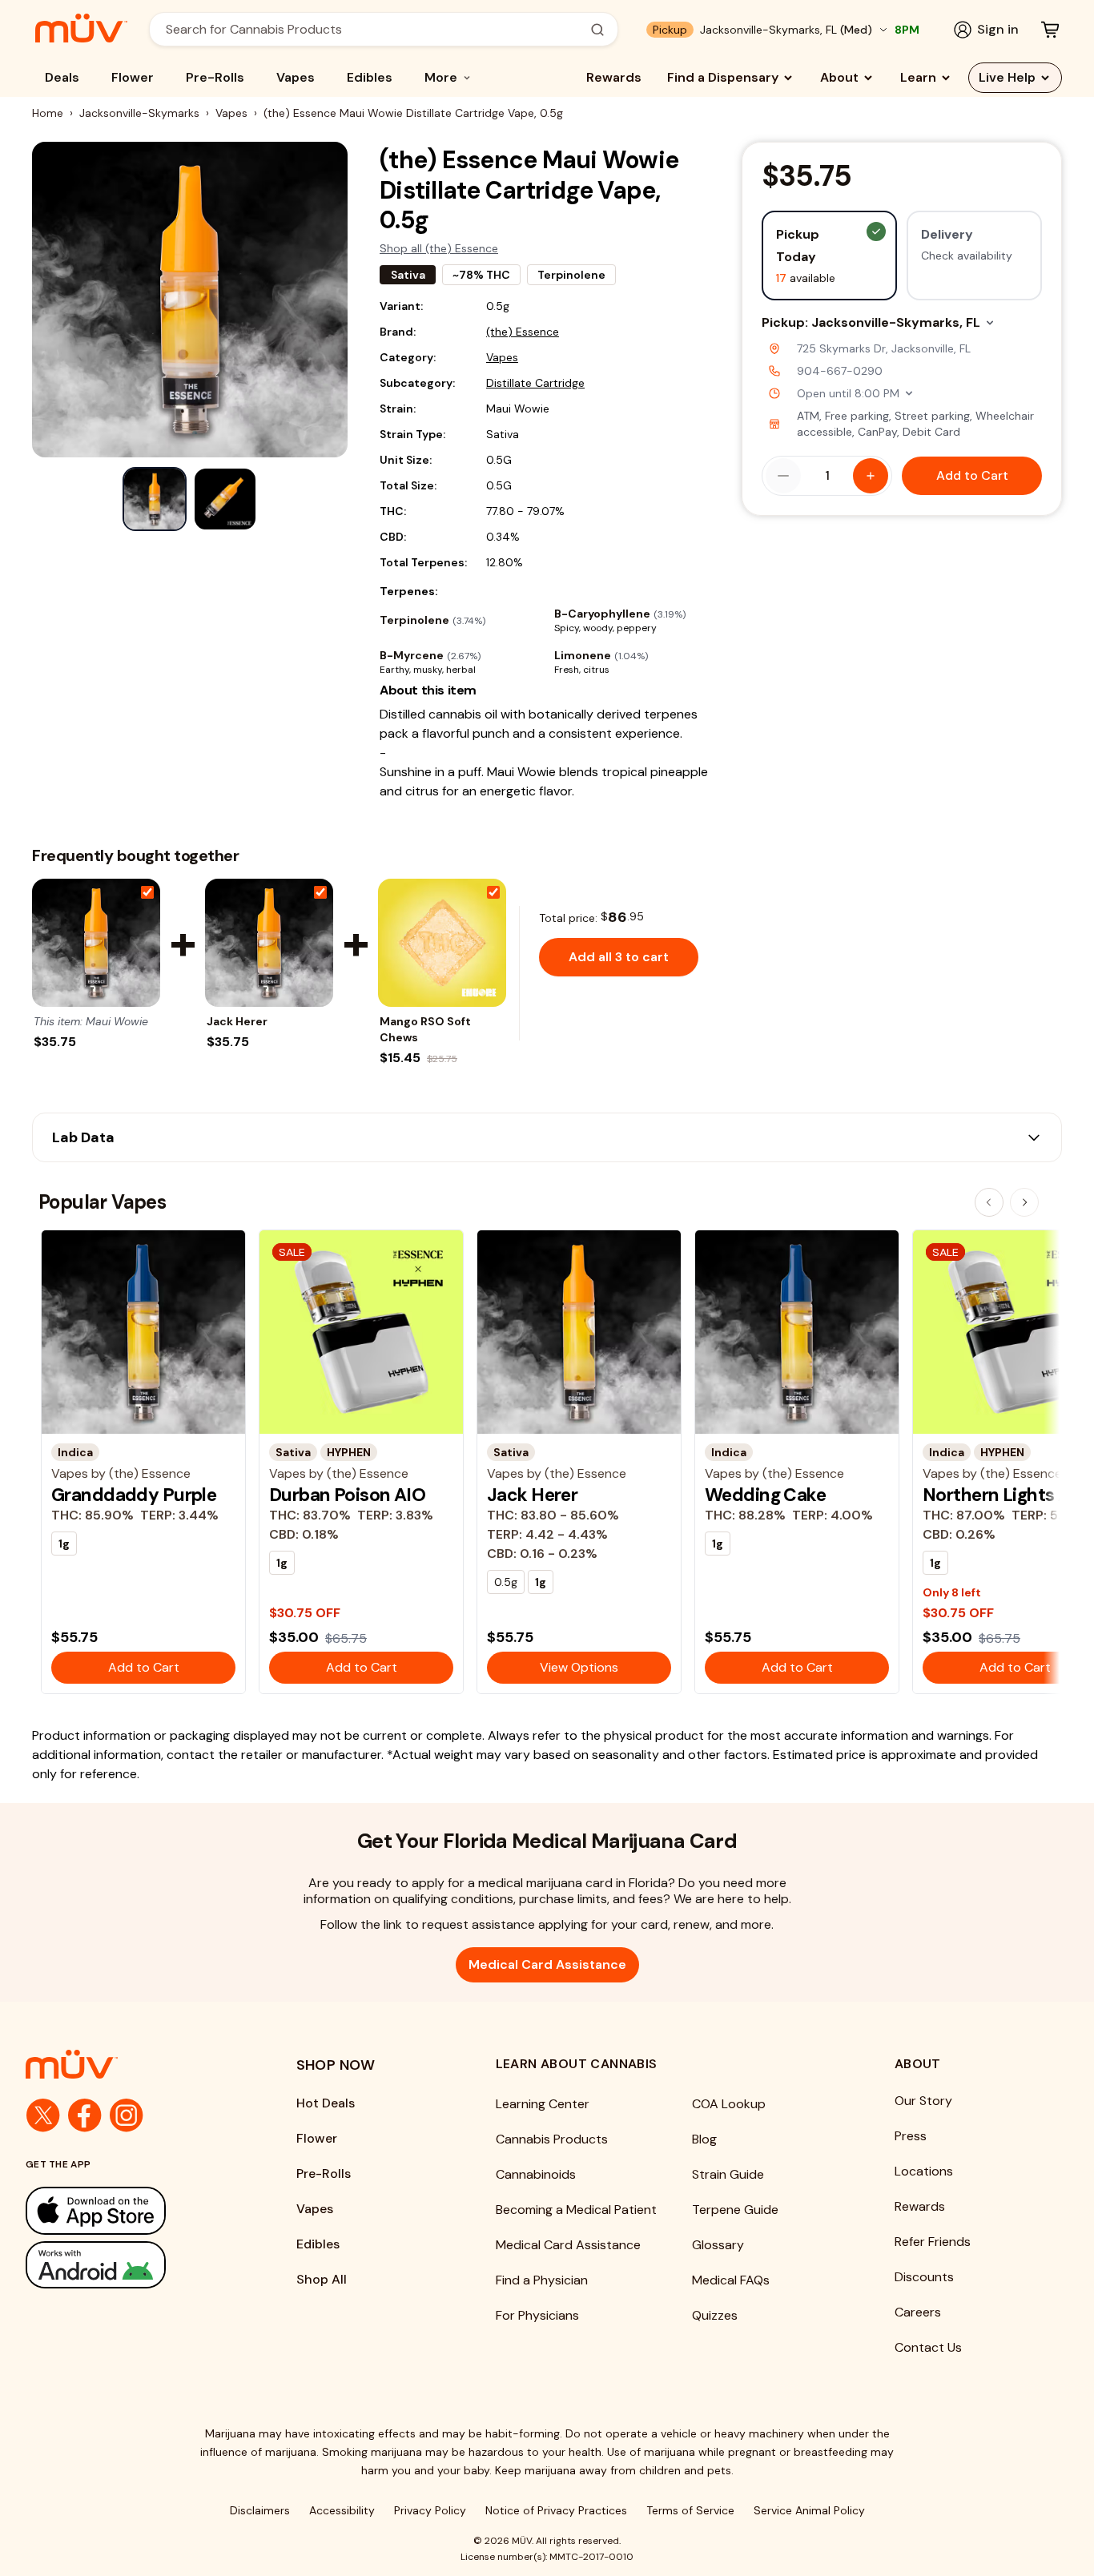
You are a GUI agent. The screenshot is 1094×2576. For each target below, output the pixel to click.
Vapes (296, 77)
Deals (62, 77)
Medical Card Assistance (547, 1964)
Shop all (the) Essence (439, 248)
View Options (579, 1667)
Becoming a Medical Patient (576, 2210)
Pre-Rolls (215, 77)
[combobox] (375, 29)
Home (48, 113)
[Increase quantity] (871, 476)
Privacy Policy (430, 2510)
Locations (924, 2171)
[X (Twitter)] (43, 2115)
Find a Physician (542, 2280)
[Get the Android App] (129, 2265)
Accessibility (342, 2510)
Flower (133, 77)
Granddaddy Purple (134, 1495)
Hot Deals (326, 2103)
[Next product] (1024, 1202)
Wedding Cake (765, 1495)
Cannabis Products (552, 2139)
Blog (704, 2139)
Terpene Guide (735, 2210)
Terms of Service (690, 2510)
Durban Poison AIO (347, 1495)
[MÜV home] (81, 28)
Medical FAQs (731, 2280)
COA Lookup (729, 2104)
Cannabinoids (536, 2174)
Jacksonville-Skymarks (139, 113)
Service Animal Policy (809, 2510)
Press (911, 2136)
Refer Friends (933, 2242)
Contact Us (928, 2347)
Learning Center (543, 2104)
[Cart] (1050, 30)
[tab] (155, 499)
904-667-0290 (840, 371)
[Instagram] (127, 2115)
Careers (918, 2312)
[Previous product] (989, 1202)
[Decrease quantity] (783, 476)
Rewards (614, 77)
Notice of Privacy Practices (556, 2510)
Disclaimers (260, 2510)
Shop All (322, 2279)
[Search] (597, 30)
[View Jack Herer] (269, 943)
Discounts (924, 2277)
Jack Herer (237, 1021)
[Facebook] (85, 2115)
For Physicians (537, 2315)
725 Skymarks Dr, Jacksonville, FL (884, 348)
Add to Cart (972, 475)
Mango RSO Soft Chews (425, 1029)
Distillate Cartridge (535, 383)
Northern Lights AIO (1006, 1495)
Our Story (923, 2101)
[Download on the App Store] (129, 2210)
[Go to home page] (129, 2064)
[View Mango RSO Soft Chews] (442, 943)
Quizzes (715, 2315)
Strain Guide (728, 2174)
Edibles (370, 77)
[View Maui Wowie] (96, 943)
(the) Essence (523, 332)
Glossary (718, 2245)
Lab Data (83, 1137)
